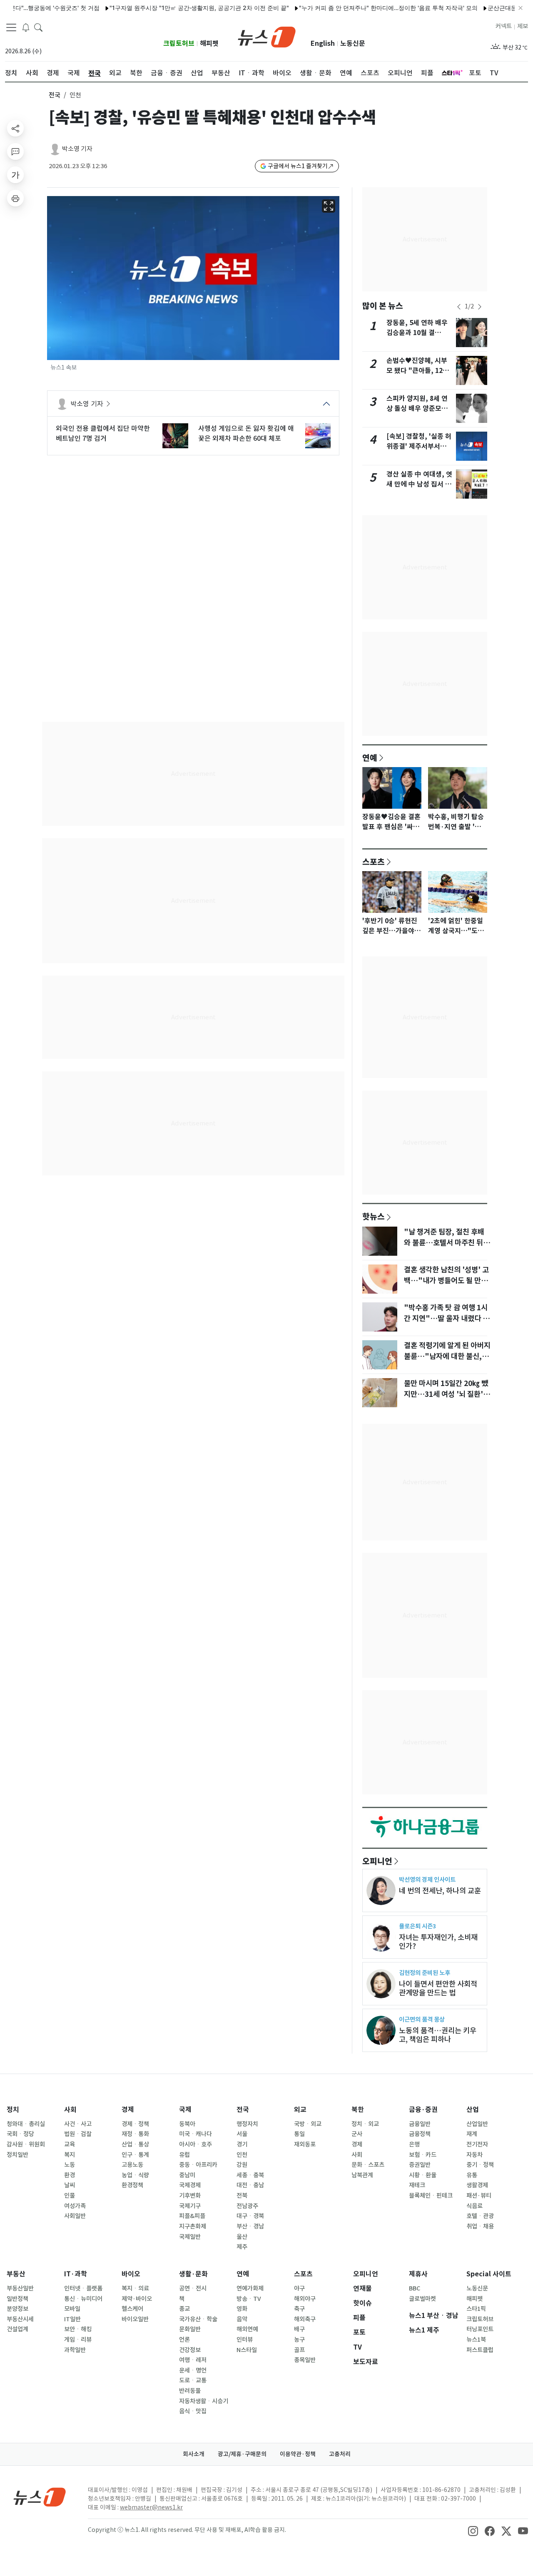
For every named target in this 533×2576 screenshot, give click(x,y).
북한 (358, 2110)
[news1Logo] (40, 2497)
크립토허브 (179, 43)
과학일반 (75, 2350)
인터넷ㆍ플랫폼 (83, 2288)
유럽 (184, 2155)
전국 (55, 95)
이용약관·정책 (298, 2454)
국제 (185, 2110)
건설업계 (17, 2329)
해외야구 (305, 2299)
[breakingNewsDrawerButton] (26, 27)
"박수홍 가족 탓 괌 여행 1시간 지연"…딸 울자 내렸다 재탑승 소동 (447, 1319)
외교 (300, 2110)
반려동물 (190, 2391)
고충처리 (340, 2454)
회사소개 (194, 2454)
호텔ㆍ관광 (480, 2216)
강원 (242, 2165)
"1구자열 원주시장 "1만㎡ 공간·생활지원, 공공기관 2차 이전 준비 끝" (163, 8)
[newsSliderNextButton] (480, 307)
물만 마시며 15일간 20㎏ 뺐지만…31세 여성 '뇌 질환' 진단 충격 (446, 1394)
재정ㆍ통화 (135, 2134)
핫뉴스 (374, 1216)
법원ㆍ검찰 (78, 2134)
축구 (299, 2309)
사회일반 (75, 2216)
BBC (415, 2288)
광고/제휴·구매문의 (242, 2454)
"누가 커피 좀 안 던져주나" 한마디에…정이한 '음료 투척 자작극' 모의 (352, 8)
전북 (242, 2196)
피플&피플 (192, 2216)
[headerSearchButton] (38, 27)
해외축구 (305, 2319)
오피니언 (377, 1861)
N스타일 (247, 2350)
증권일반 (420, 2165)
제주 (242, 2247)
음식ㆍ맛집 (193, 2411)
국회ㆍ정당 (20, 2134)
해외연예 (247, 2329)
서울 (242, 2134)
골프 (299, 2350)
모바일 (72, 2309)
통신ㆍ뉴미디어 (83, 2299)
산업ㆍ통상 (135, 2144)
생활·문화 (193, 2274)
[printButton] (15, 198)
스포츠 (374, 862)
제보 (523, 26)
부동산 (16, 2274)
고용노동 (132, 2165)
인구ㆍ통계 (135, 2155)
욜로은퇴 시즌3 (417, 1926)
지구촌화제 (193, 2226)
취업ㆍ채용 (480, 2226)
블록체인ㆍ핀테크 (431, 2196)
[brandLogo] (267, 36)
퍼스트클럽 (480, 2350)
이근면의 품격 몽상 (422, 2019)
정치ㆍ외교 (365, 2124)
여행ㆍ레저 (193, 2360)
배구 (299, 2329)
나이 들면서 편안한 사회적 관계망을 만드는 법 (438, 1988)
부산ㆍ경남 (250, 2226)
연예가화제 (250, 2288)
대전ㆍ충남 (250, 2185)
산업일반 (477, 2124)
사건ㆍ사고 (78, 2124)
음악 (242, 2319)
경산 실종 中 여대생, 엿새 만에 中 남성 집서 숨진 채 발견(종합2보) (419, 484)
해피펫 (209, 43)
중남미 (187, 2175)
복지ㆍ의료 (135, 2288)
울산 (242, 2237)
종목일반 (305, 2360)
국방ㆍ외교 (308, 2124)
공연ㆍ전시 (193, 2288)
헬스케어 (132, 2309)
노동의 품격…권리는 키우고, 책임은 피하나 (438, 2035)
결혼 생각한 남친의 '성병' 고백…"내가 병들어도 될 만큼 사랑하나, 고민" (446, 1281)
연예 (370, 758)
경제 (128, 2110)
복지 (70, 2155)
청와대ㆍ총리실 (26, 2124)
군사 (357, 2134)
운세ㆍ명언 (193, 2370)
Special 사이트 (489, 2274)
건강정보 (190, 2350)
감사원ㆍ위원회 (26, 2144)
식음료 (474, 2206)
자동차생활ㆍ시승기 (204, 2401)
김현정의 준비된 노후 (425, 1973)
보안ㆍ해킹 (78, 2329)
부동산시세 (20, 2319)
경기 (242, 2144)
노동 (70, 2165)
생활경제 (477, 2185)
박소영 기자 (77, 149)
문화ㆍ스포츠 (368, 2165)
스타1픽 (476, 2309)
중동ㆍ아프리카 (198, 2165)
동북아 (187, 2124)
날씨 (70, 2185)
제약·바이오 (137, 2299)
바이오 (131, 2274)
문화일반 (190, 2329)
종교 (184, 2309)
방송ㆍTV (249, 2299)
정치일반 (17, 2155)
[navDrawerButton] (11, 27)
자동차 (474, 2155)
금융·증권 (423, 2110)
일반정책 (17, 2299)
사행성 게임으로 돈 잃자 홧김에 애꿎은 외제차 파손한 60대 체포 (246, 433)
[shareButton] (15, 128)
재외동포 (305, 2144)
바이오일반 (135, 2319)
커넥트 (504, 26)
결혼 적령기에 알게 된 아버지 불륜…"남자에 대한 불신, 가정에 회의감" (447, 1356)
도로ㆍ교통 (193, 2380)
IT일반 (72, 2319)
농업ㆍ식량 (135, 2175)
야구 (299, 2288)
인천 (242, 2155)
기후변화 (190, 2196)
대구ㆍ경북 (250, 2216)
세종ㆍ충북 (250, 2175)
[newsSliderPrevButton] (459, 307)
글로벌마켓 (422, 2299)
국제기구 (190, 2206)
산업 (473, 2110)
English (323, 43)
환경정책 (132, 2185)
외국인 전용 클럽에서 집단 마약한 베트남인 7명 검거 (103, 433)
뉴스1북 (476, 2340)
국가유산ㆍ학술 (198, 2319)
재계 (472, 2134)
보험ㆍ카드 (423, 2155)
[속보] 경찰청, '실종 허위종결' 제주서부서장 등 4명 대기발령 (419, 446)
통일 (299, 2134)
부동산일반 (20, 2288)
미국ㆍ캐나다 (196, 2134)
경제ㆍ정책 (135, 2124)
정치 (13, 2110)
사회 (70, 2110)
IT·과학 (76, 2274)
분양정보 (17, 2309)
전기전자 (477, 2144)
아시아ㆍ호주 (196, 2144)
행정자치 (247, 2124)
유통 (472, 2175)
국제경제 (190, 2185)
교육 (70, 2144)
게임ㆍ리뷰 (78, 2340)
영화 (242, 2309)
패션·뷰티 (479, 2196)
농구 (299, 2340)
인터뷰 (245, 2340)
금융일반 (420, 2124)
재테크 (417, 2185)
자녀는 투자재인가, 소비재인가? (438, 1942)
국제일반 (190, 2237)
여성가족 (75, 2206)
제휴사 (418, 2274)
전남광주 (247, 2206)
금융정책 (420, 2134)
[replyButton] (15, 152)
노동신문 (353, 43)
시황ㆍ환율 (423, 2175)
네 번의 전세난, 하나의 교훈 (440, 1891)
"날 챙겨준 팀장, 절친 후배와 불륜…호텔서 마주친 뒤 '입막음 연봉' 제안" (444, 1243)
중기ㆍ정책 (480, 2165)
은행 (414, 2144)
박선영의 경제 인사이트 (427, 1879)
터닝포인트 (480, 2329)
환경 (70, 2175)
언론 (184, 2340)
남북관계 (362, 2175)
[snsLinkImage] (473, 2531)
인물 (70, 2196)
